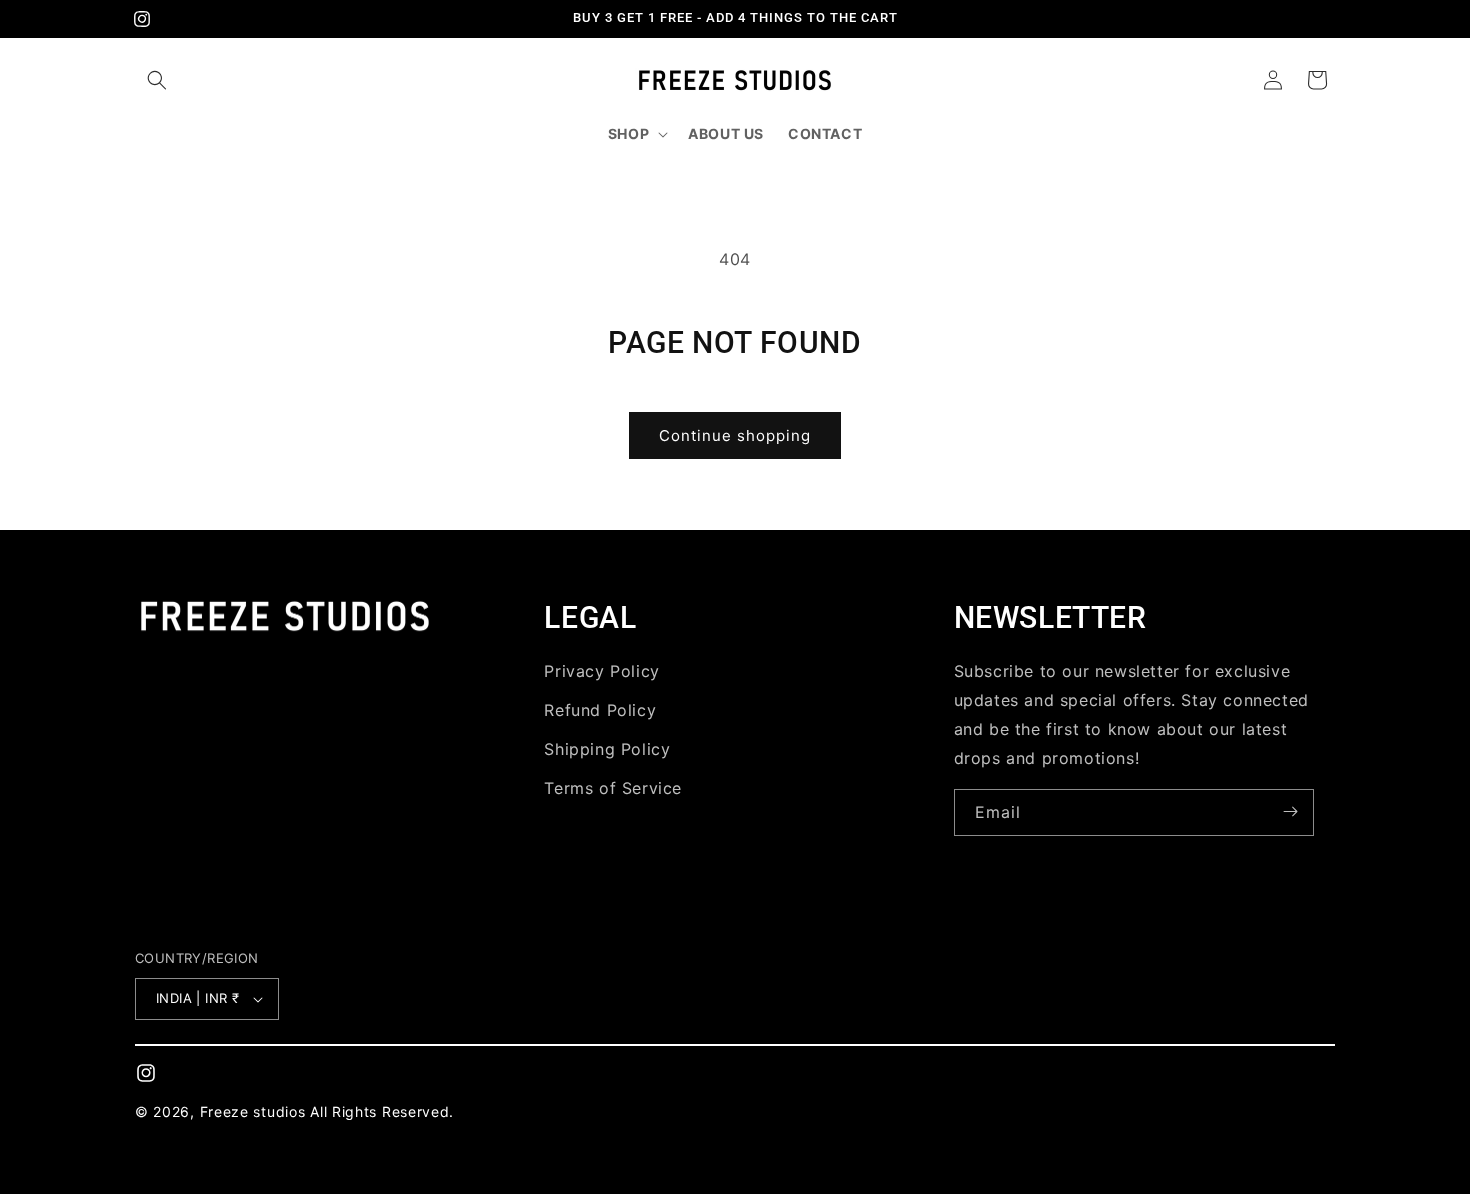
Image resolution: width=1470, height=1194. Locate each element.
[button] (157, 80)
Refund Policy (600, 709)
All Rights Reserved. (382, 1111)
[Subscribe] (1291, 811)
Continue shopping (735, 435)
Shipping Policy (607, 748)
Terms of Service (613, 787)
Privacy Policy (601, 671)
